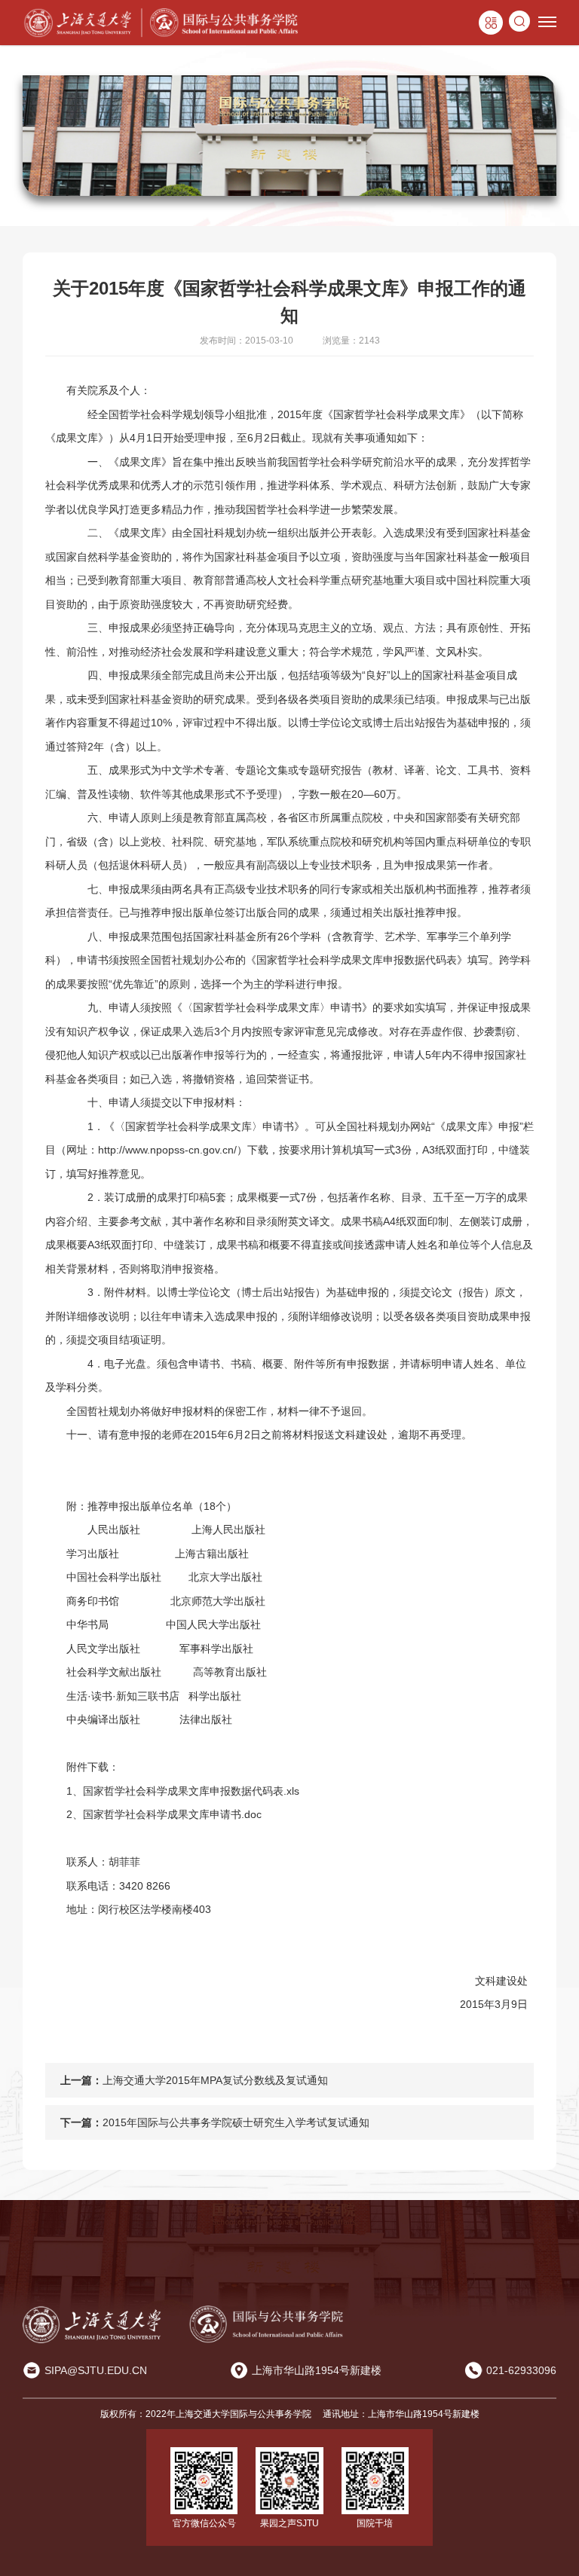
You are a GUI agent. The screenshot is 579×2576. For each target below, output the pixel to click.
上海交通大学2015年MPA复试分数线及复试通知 (215, 2080)
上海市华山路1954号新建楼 (317, 2370)
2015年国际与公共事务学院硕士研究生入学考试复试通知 (236, 2122)
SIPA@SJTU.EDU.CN (96, 2370)
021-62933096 (521, 2370)
